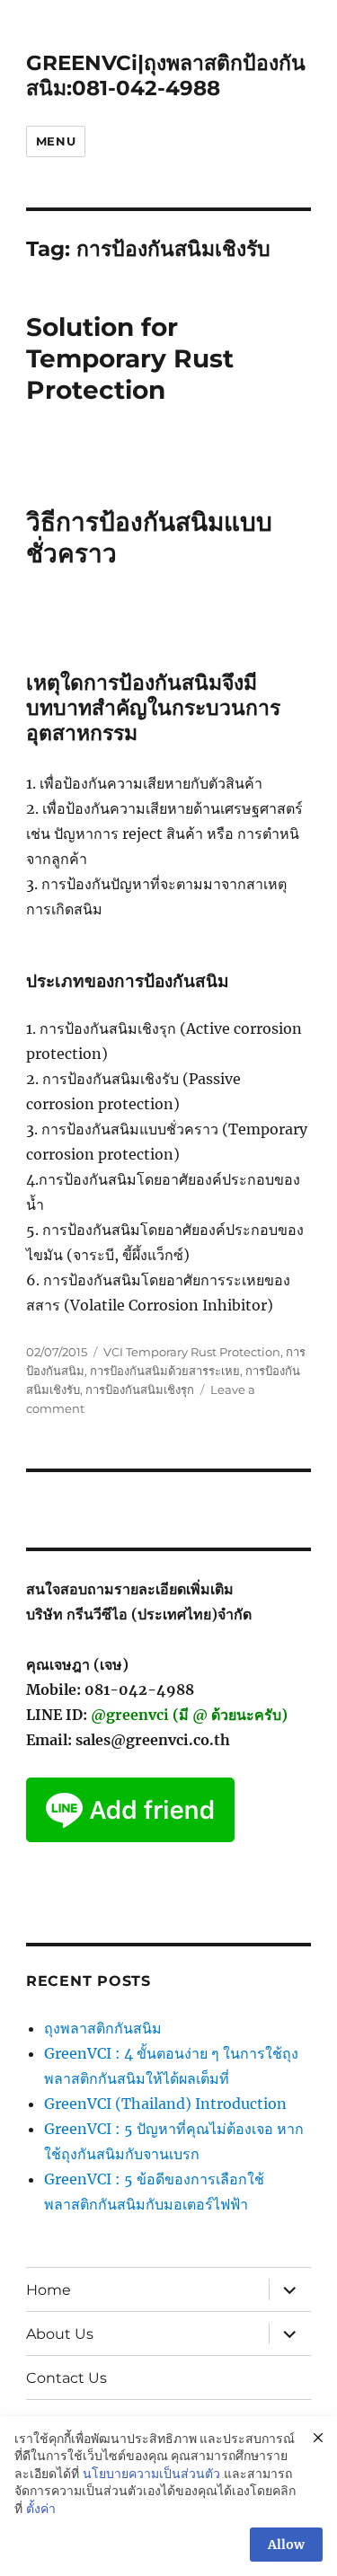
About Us (60, 2334)
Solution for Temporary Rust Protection (130, 358)
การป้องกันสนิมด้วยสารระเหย (165, 1371)
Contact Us (67, 2378)
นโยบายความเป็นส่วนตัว (151, 2474)
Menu (56, 141)
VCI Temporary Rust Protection (192, 1352)
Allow (286, 2545)
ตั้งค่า (41, 2509)
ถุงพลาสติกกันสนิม (103, 2028)
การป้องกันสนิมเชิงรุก (140, 1389)
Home (49, 2290)
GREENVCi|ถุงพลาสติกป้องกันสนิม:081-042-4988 (166, 75)
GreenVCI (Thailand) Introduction (165, 2104)
